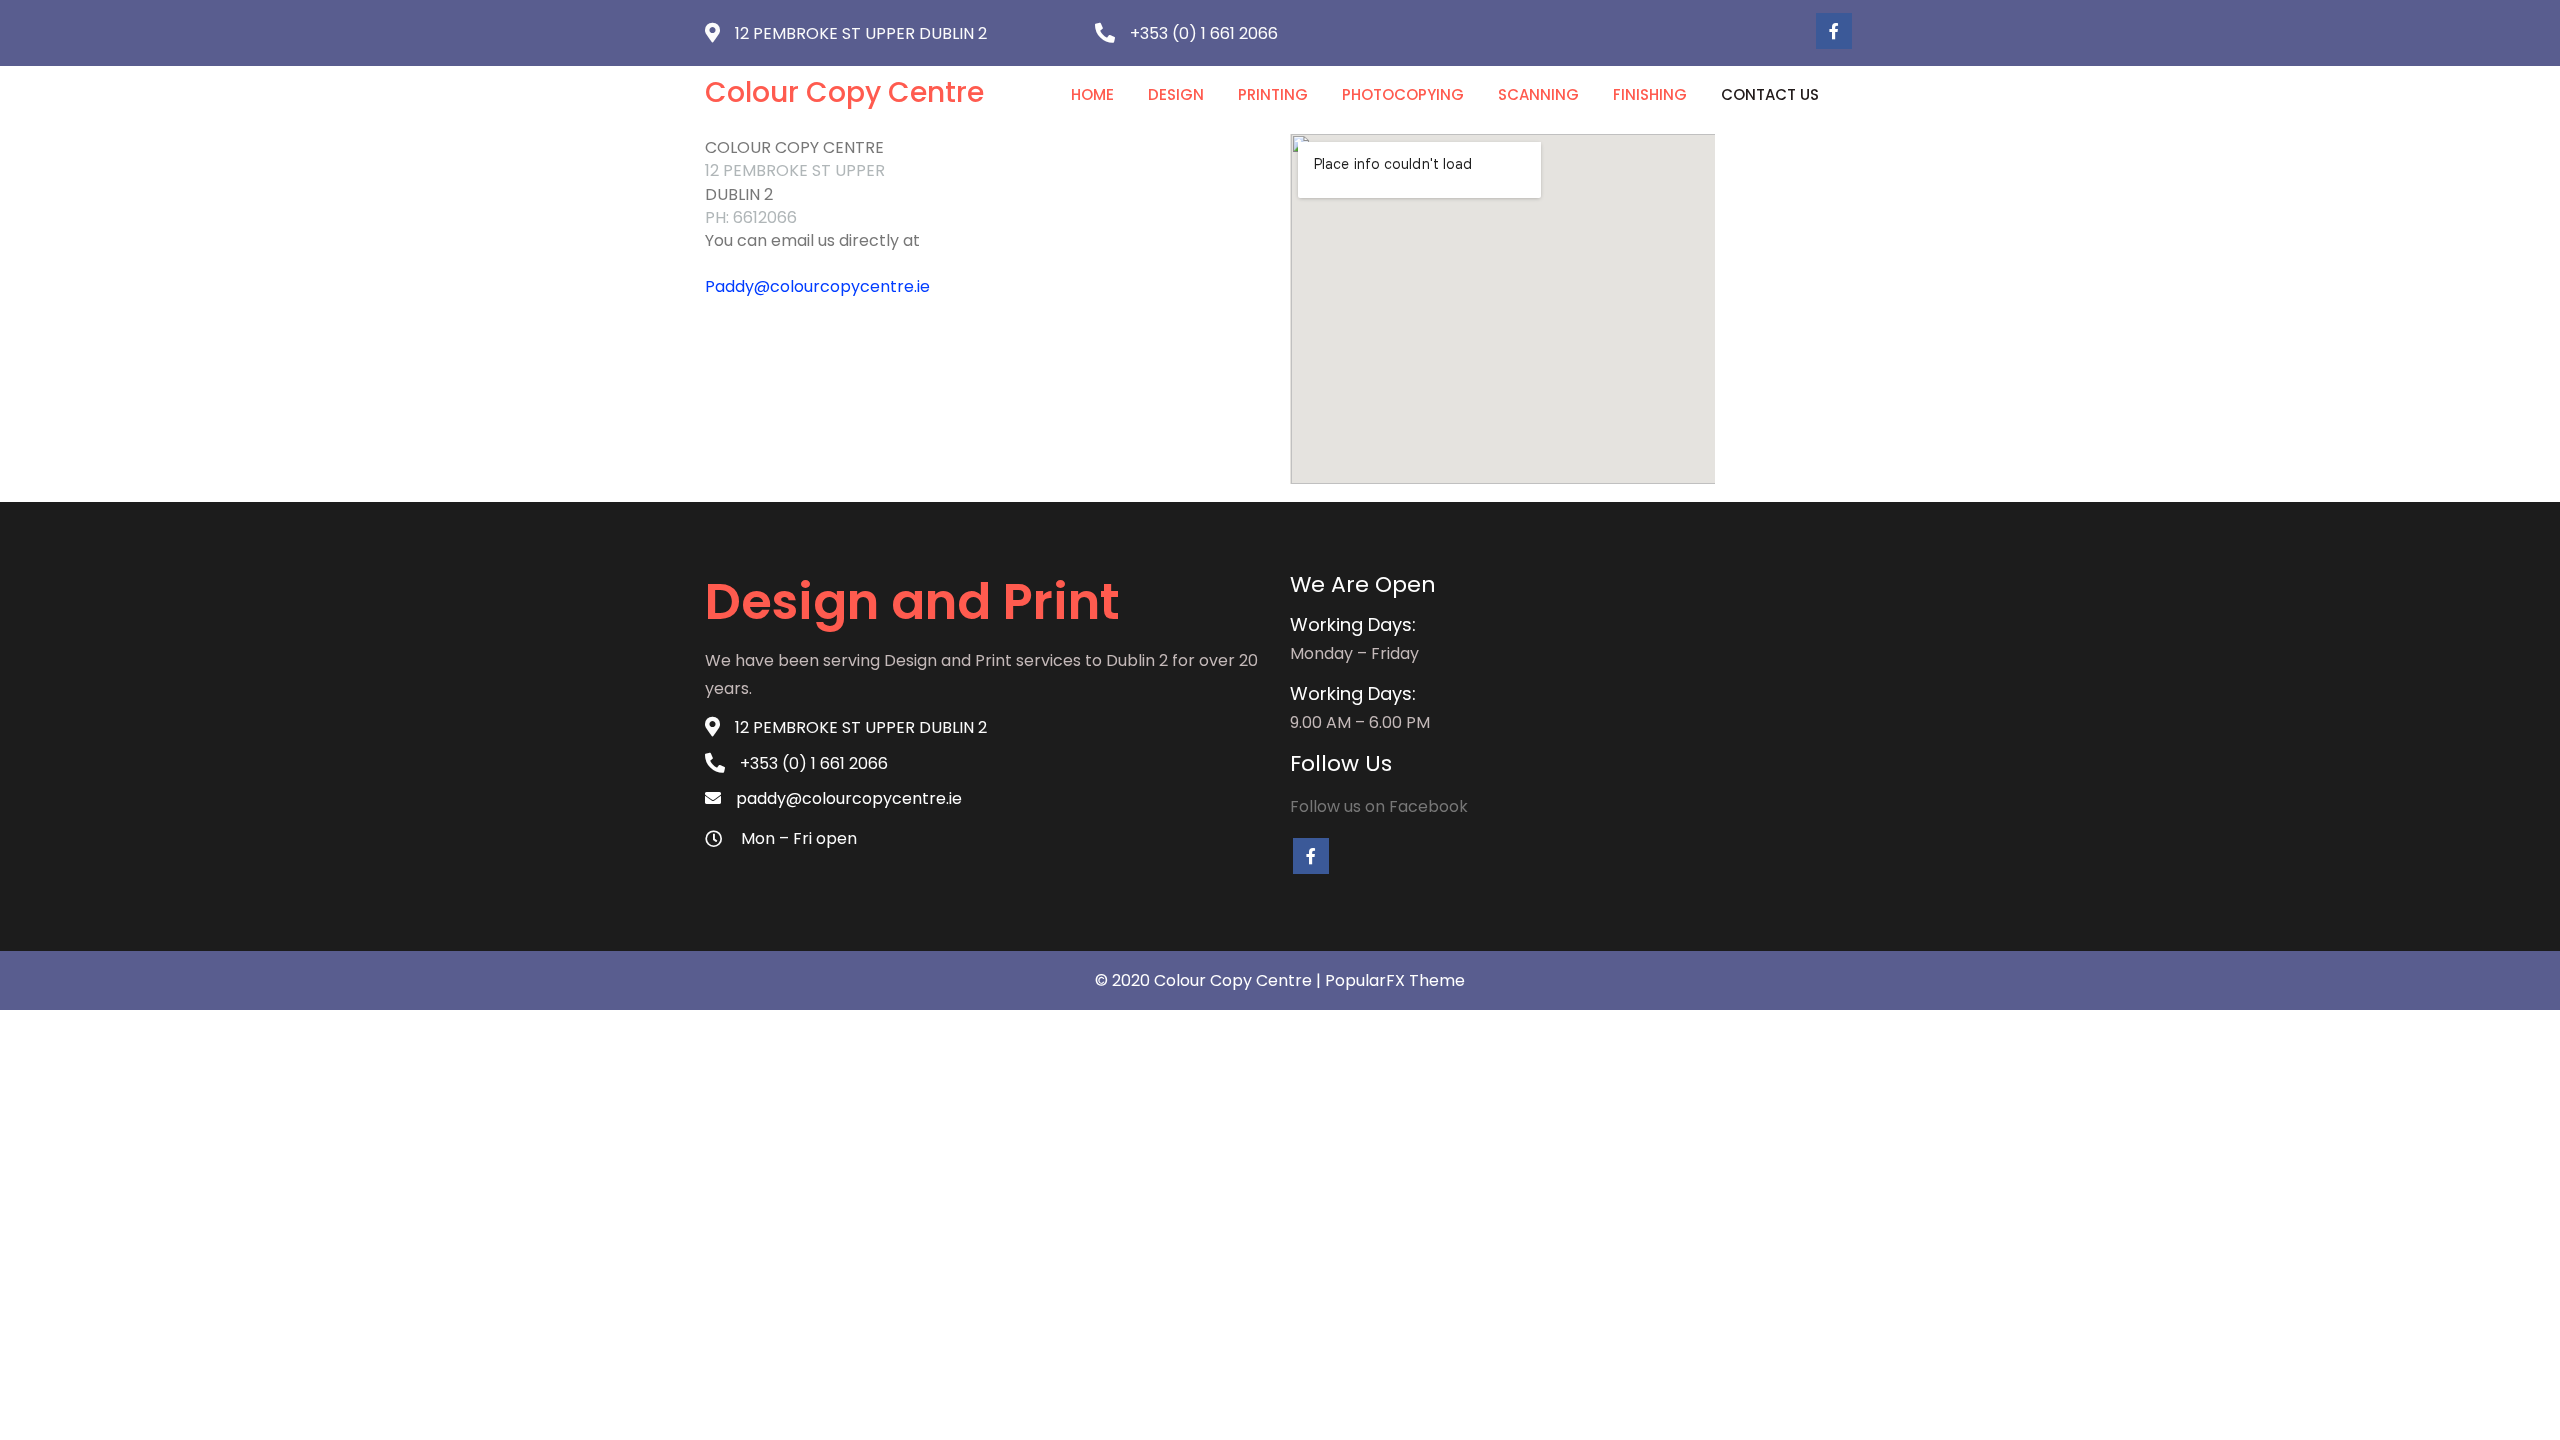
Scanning (1538, 94)
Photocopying (1403, 94)
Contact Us (1770, 94)
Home (1092, 94)
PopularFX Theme (1395, 980)
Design (1176, 94)
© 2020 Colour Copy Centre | (1210, 980)
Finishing (1650, 94)
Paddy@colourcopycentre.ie (817, 286)
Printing (1273, 94)
